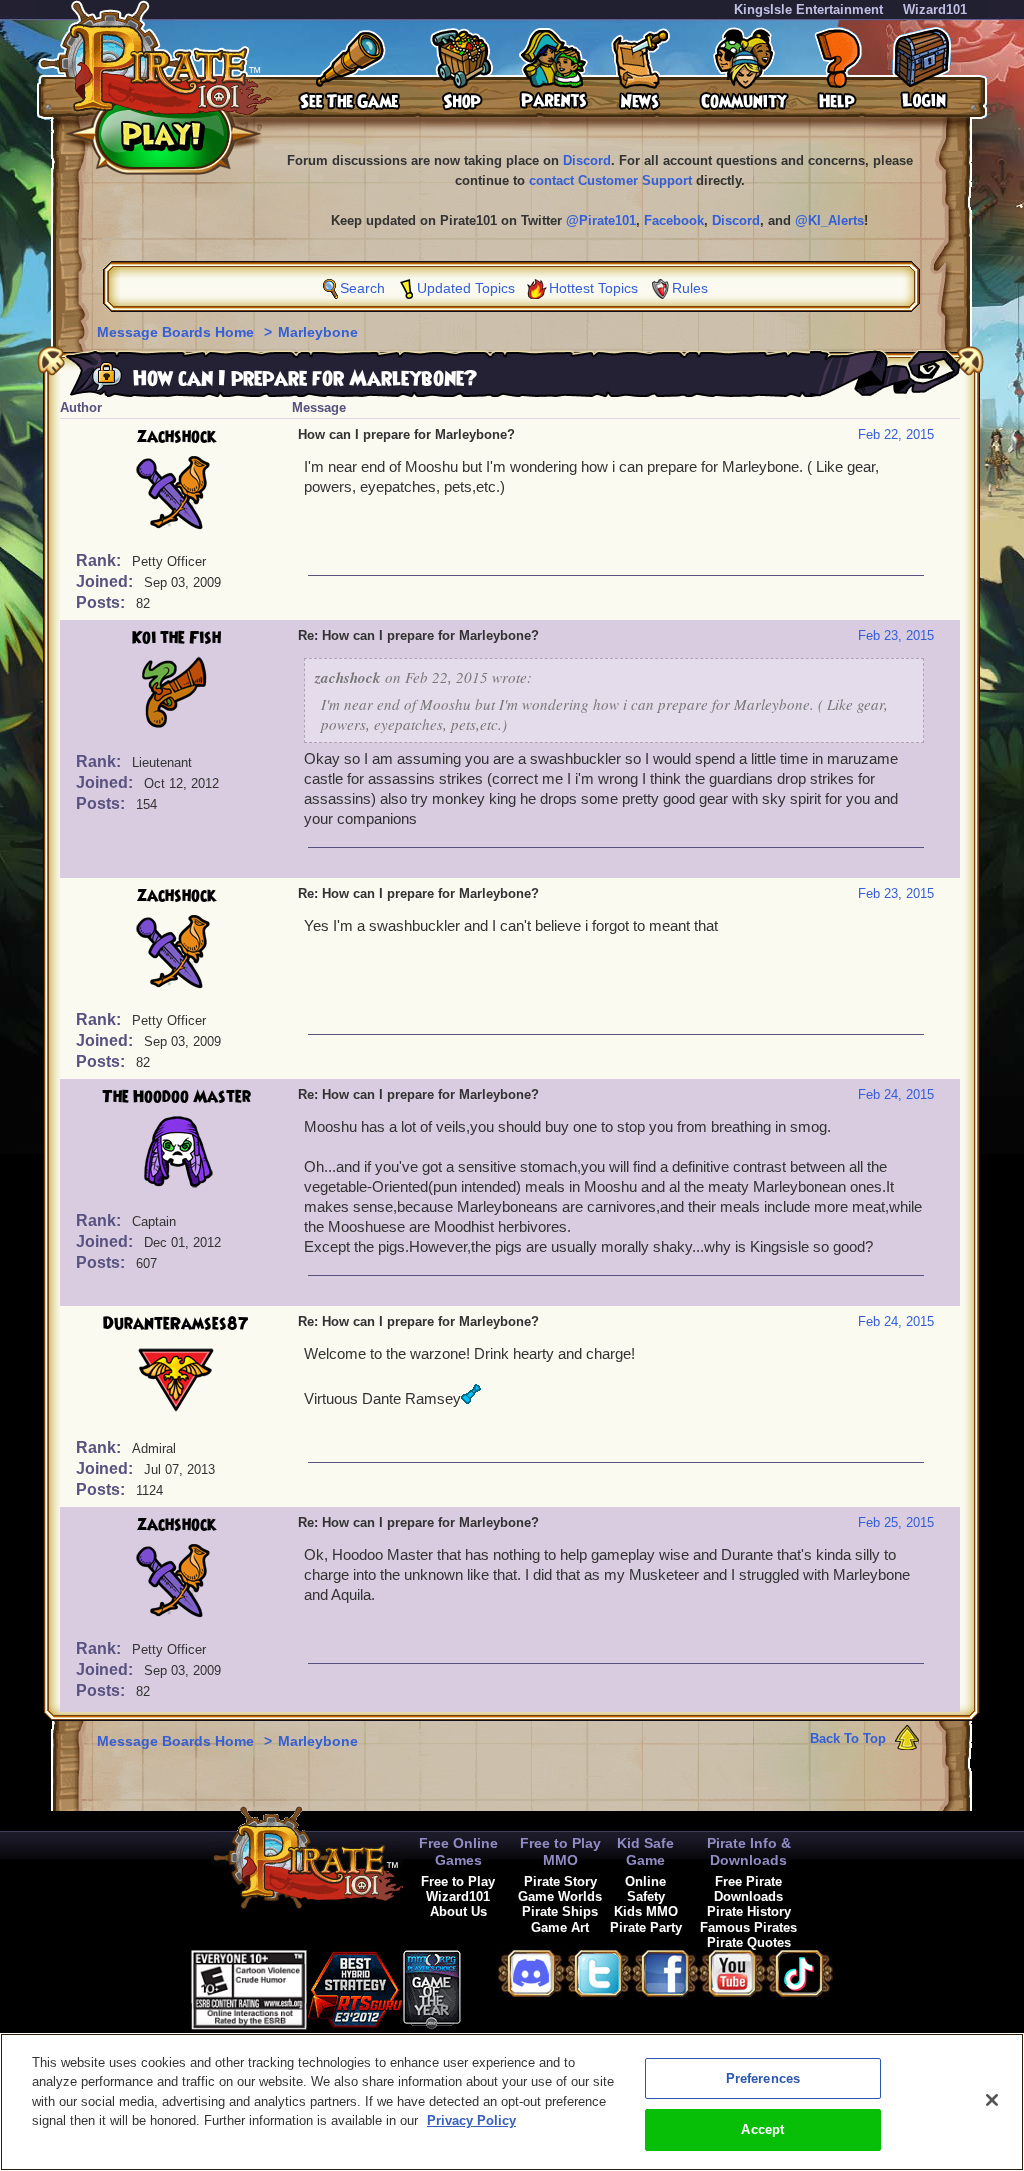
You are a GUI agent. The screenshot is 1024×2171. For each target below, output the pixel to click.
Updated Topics (466, 288)
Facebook (674, 220)
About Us (458, 1911)
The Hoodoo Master (176, 1097)
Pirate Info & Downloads (749, 1851)
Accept (762, 2129)
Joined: (106, 581)
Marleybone (318, 332)
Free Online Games (458, 1851)
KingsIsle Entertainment (808, 9)
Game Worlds (560, 1896)
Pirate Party (646, 1927)
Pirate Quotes (749, 1942)
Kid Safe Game (645, 1851)
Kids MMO (646, 1911)
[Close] (992, 2100)
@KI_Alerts (829, 220)
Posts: (102, 602)
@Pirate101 (601, 220)
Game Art (560, 1927)
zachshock (176, 437)
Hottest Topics (593, 288)
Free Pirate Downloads (748, 1889)
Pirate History (749, 1911)
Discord (587, 160)
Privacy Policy (471, 2120)
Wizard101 (935, 9)
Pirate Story (560, 1881)
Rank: (100, 560)
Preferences (763, 2078)
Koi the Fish (176, 638)
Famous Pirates (748, 1927)
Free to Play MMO (560, 1851)
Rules (690, 288)
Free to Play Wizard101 (458, 1889)
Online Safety (645, 1889)
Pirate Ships (560, 1911)
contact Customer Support (610, 180)
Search (362, 288)
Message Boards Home (177, 332)
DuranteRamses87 (176, 1324)
